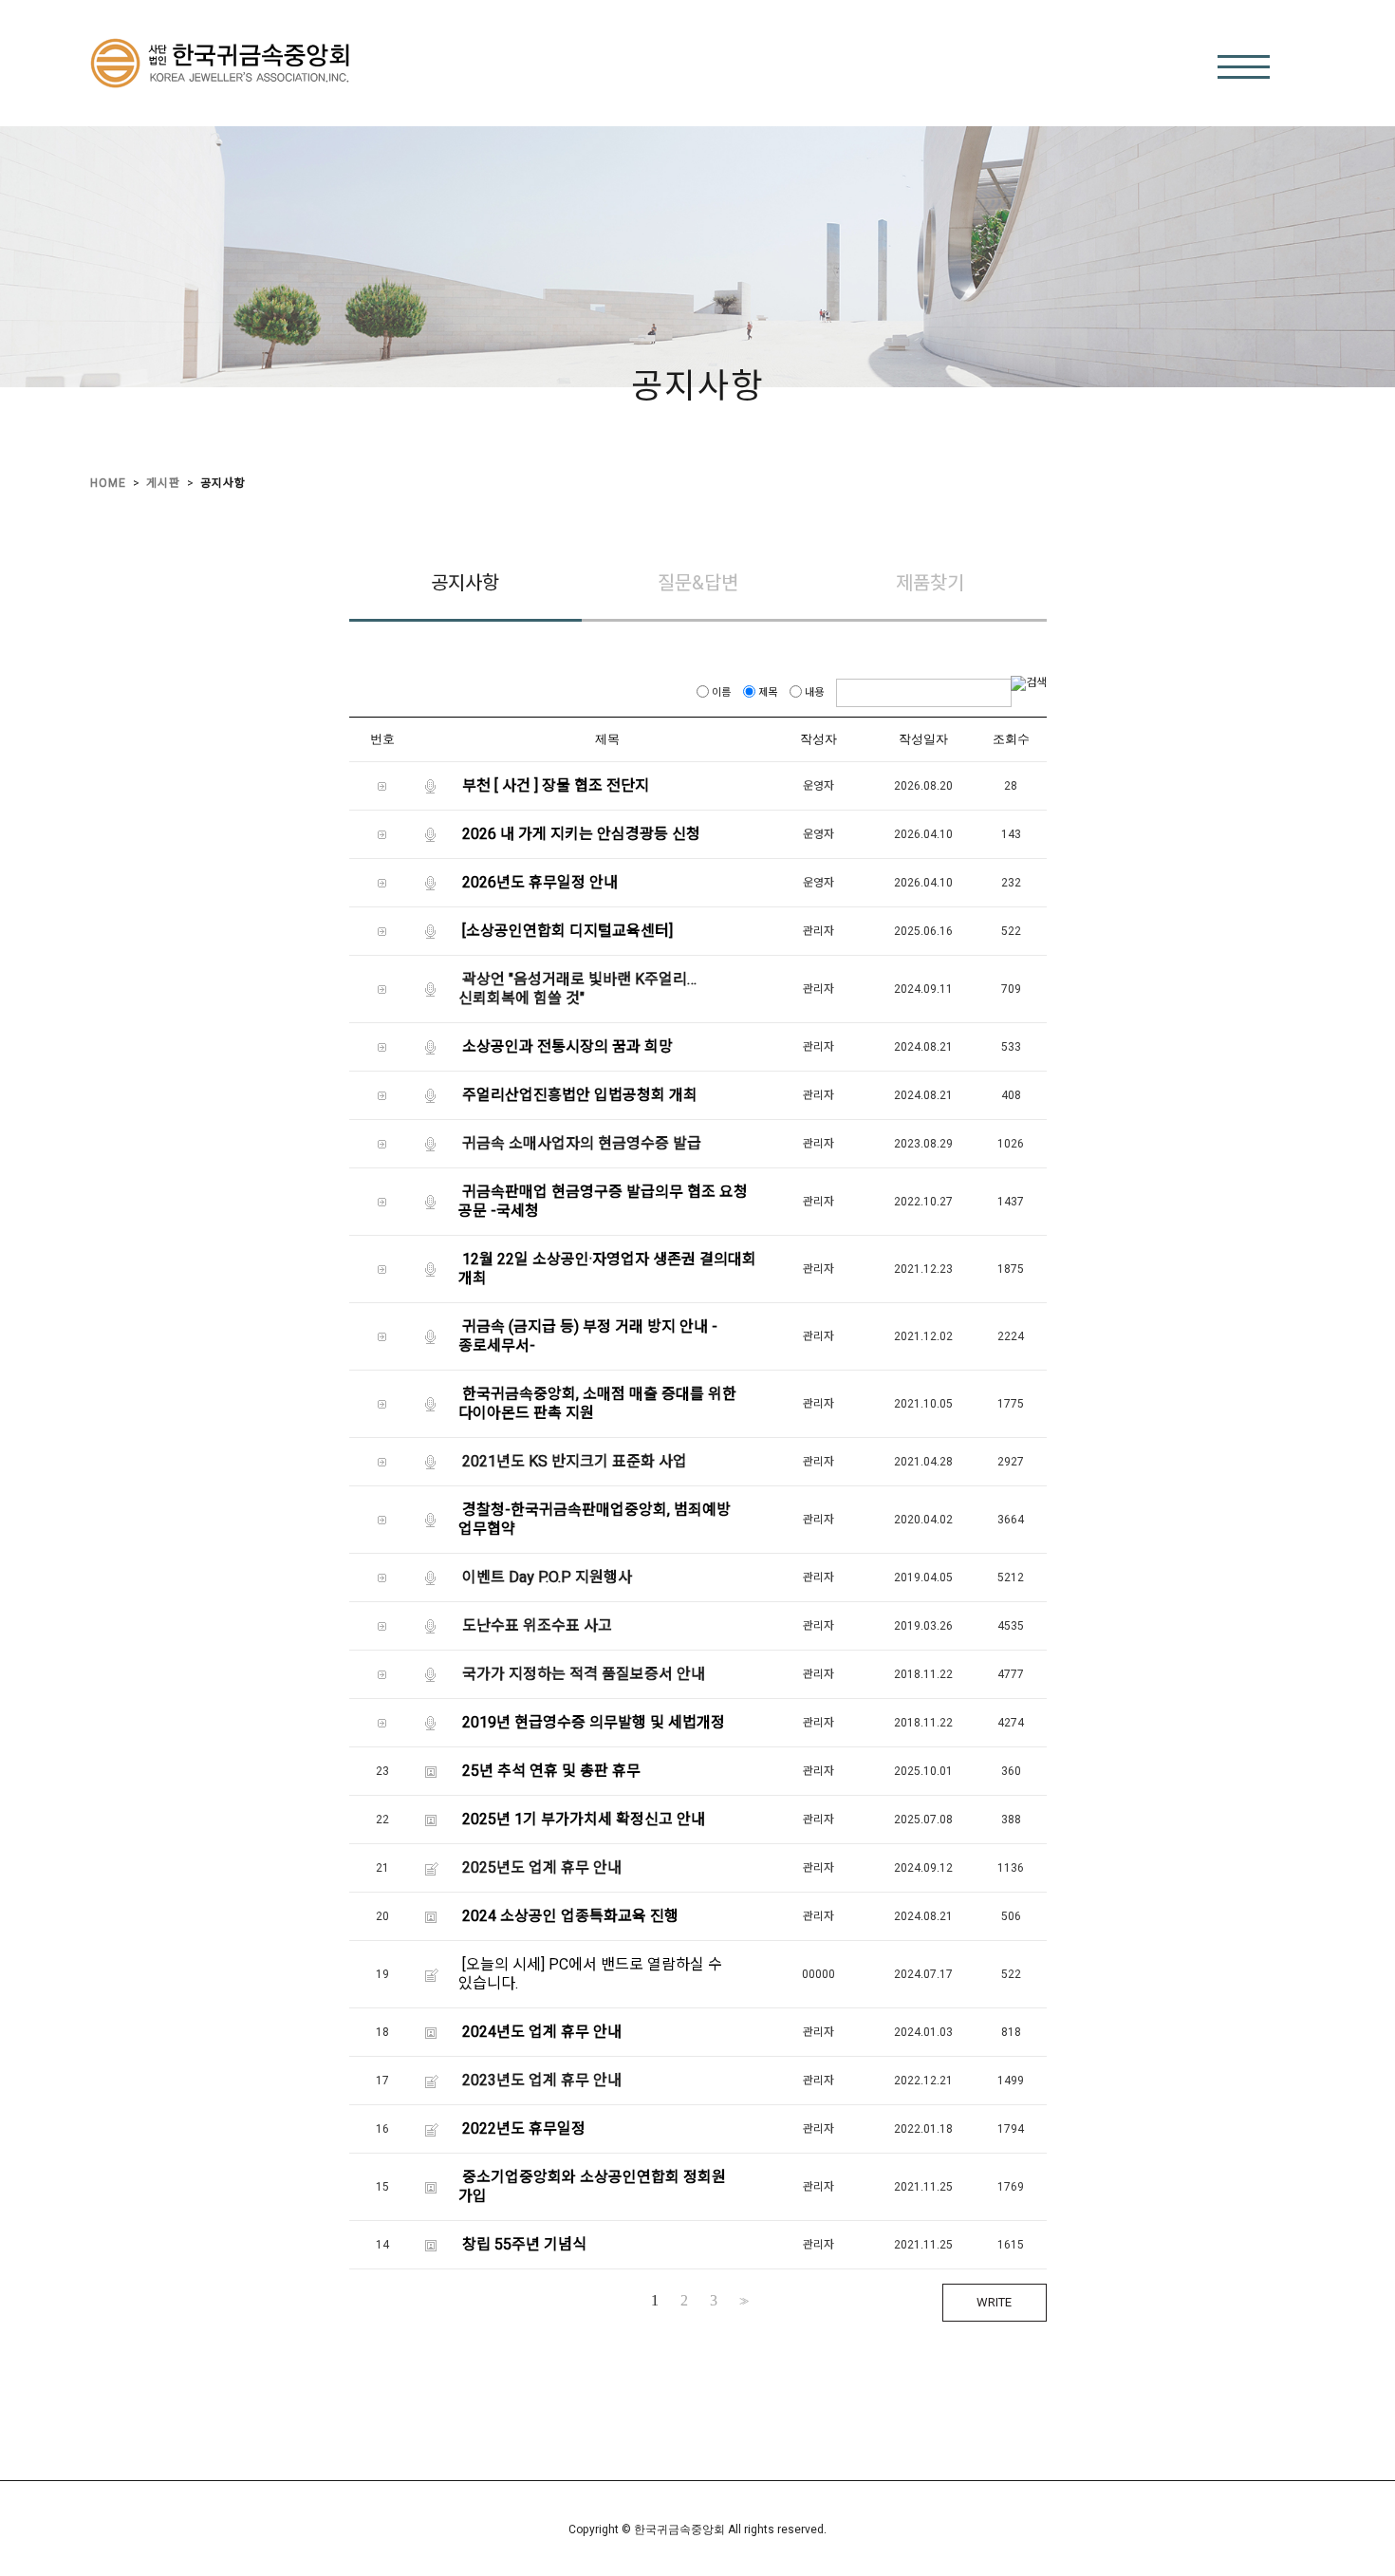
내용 (814, 692)
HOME (108, 483)
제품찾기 (930, 583)
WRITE (994, 2302)
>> (742, 2301)
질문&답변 (698, 583)
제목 (768, 692)
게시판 (163, 483)
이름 (721, 692)
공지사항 (223, 483)
